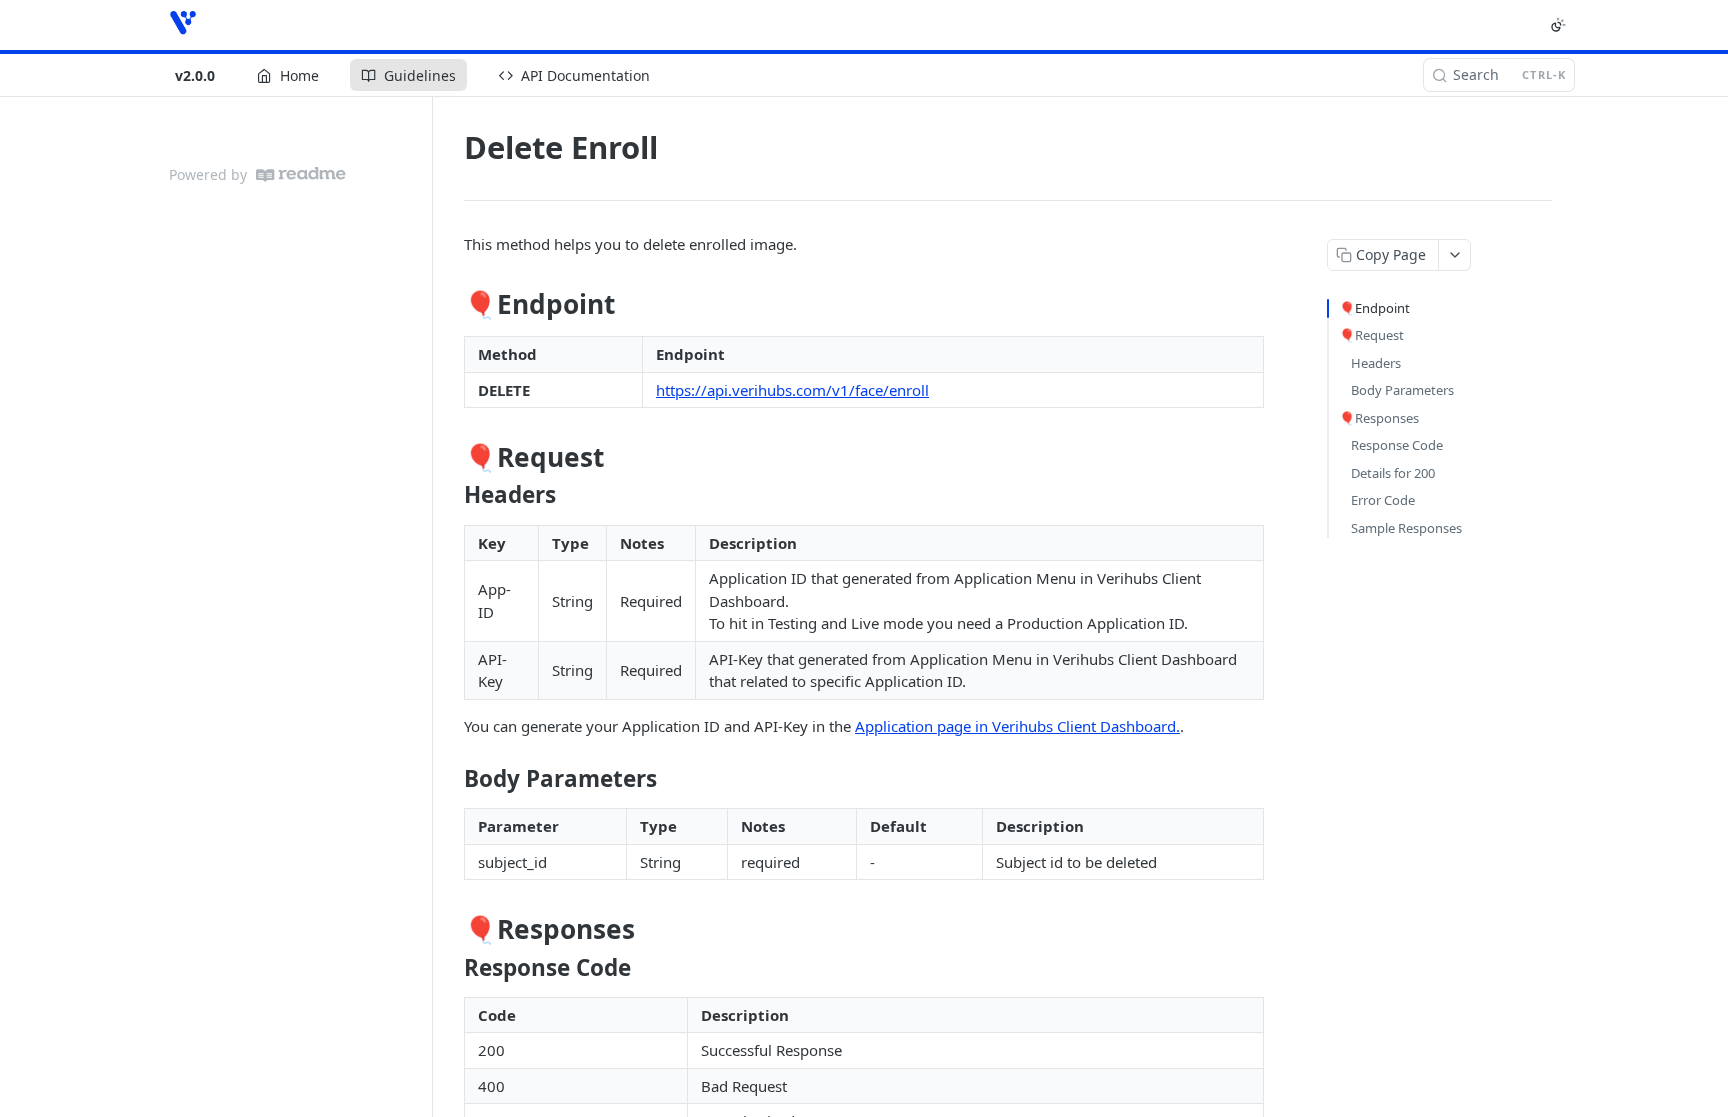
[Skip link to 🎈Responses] (450, 929)
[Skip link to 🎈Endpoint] (450, 305)
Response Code (1397, 445)
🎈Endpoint (1374, 308)
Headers (1376, 363)
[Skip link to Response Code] (450, 967)
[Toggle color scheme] (1558, 25)
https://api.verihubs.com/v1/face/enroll (792, 390)
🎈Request (1371, 335)
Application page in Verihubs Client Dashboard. (1017, 726)
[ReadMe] (301, 174)
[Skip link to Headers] (450, 495)
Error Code (1383, 500)
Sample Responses (1406, 528)
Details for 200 (1393, 473)
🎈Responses (1379, 418)
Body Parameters (1402, 390)
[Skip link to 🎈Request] (450, 457)
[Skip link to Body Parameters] (450, 779)
